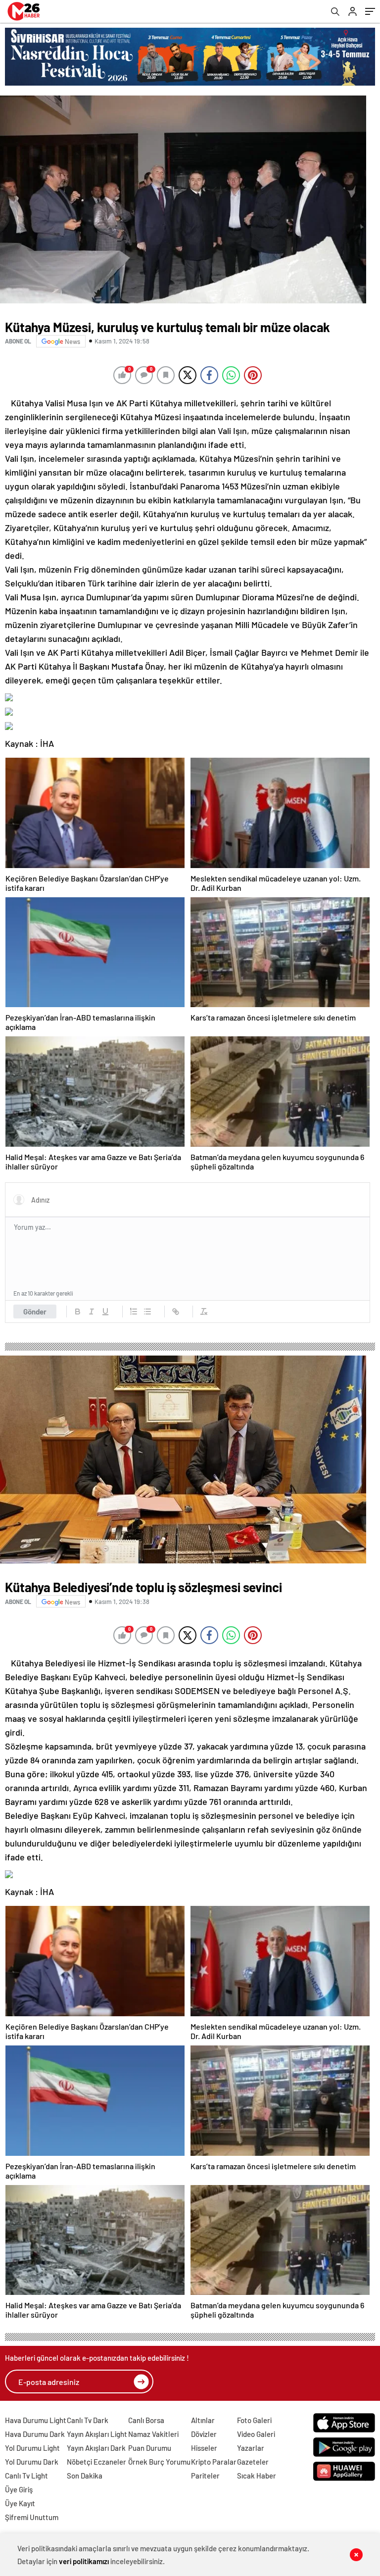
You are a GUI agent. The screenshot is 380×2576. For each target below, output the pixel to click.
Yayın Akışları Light (97, 2434)
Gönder (35, 1312)
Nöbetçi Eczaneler (96, 2462)
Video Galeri (256, 2434)
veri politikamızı (84, 2561)
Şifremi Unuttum (32, 2517)
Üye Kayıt (20, 2503)
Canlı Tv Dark (88, 2420)
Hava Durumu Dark (35, 2434)
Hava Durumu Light (36, 2420)
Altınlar (203, 2420)
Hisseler (204, 2448)
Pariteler (205, 2476)
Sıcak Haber (257, 2476)
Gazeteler (253, 2462)
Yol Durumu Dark (32, 2462)
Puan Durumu (150, 2448)
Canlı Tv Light (26, 2476)
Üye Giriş (19, 2489)
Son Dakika (85, 2476)
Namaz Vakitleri (153, 2434)
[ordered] (134, 1312)
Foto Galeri (254, 2420)
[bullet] (147, 1312)
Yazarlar (251, 2448)
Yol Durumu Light (32, 2448)
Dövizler (204, 2434)
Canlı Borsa (146, 2420)
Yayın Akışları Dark (96, 2448)
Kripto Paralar (214, 2462)
